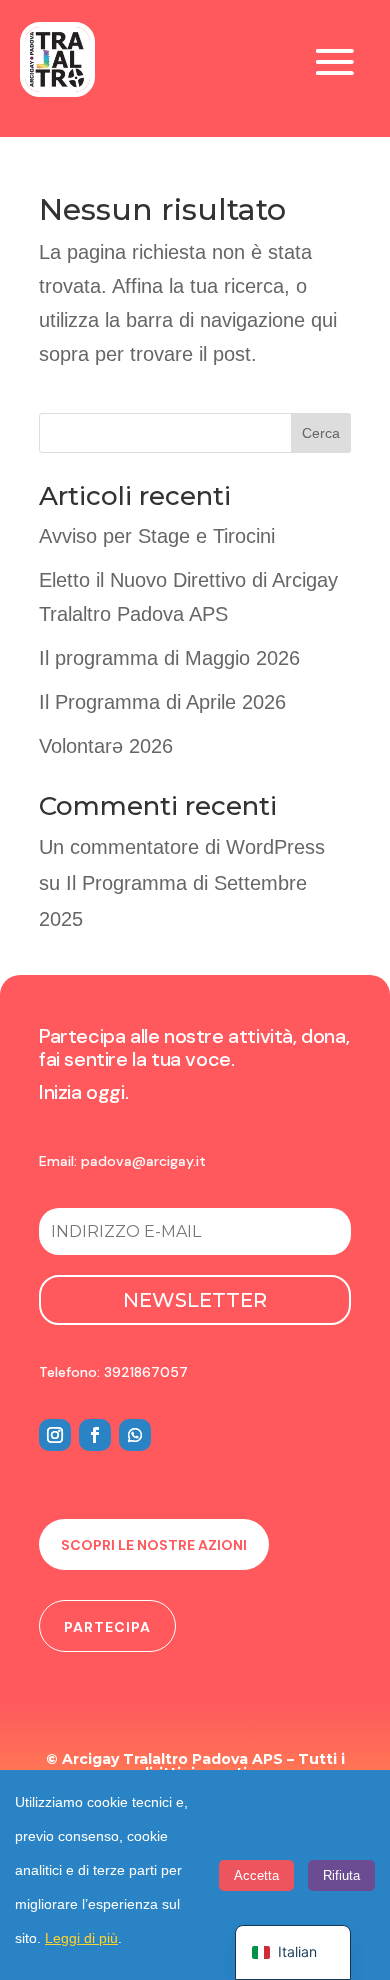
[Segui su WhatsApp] (135, 1435)
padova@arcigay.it (143, 1161)
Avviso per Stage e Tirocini (157, 536)
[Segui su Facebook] (95, 1435)
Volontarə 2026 (106, 746)
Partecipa (107, 1627)
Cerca (321, 433)
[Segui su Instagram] (55, 1435)
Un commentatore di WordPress (182, 847)
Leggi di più (81, 1938)
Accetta (256, 1875)
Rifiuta (341, 1875)
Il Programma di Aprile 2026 (162, 702)
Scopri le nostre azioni (154, 1545)
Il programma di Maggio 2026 (169, 658)
